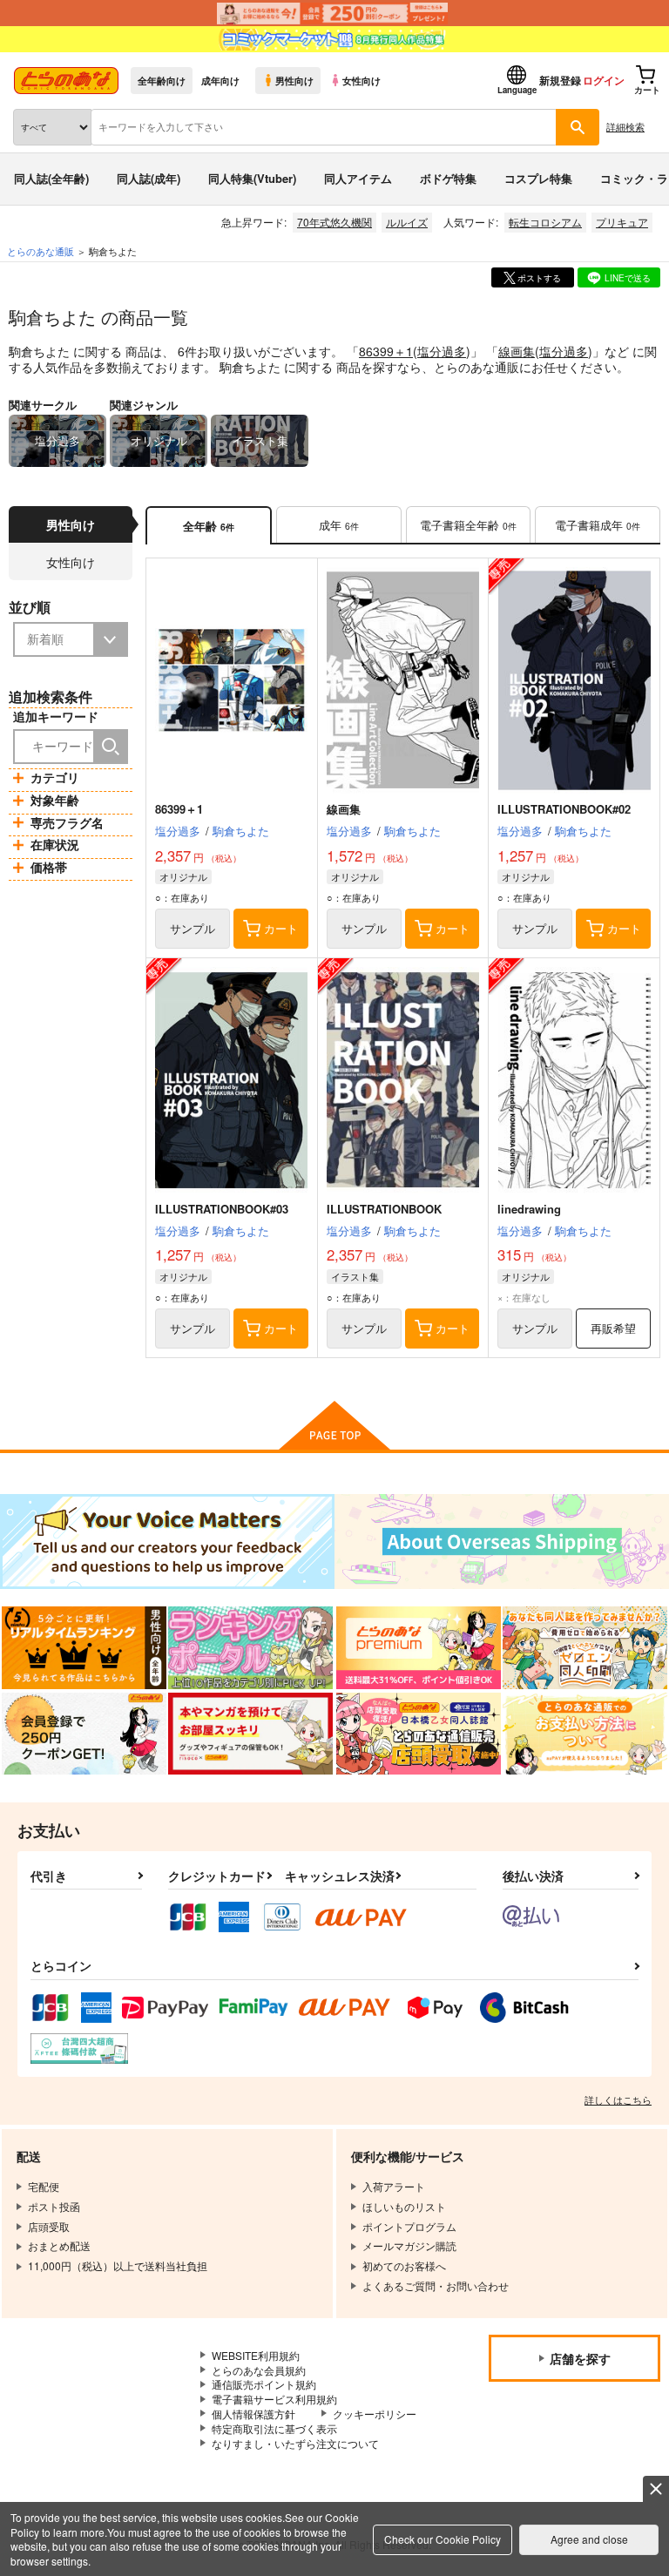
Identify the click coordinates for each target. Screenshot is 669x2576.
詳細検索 (625, 126)
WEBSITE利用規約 (256, 2355)
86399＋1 (386, 351)
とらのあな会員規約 (259, 2370)
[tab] (339, 526)
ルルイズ (407, 222)
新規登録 (560, 80)
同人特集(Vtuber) (252, 178)
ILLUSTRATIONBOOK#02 (564, 809)
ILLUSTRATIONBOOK (384, 1209)
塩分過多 (442, 351)
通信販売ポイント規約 (264, 2384)
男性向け (294, 80)
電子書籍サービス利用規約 (274, 2399)
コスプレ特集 (538, 178)
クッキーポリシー (375, 2414)
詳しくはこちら (618, 2099)
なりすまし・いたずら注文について (295, 2443)
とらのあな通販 (41, 251)
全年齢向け (162, 80)
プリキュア (622, 222)
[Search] (111, 747)
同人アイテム (358, 178)
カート (281, 928)
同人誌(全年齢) (51, 178)
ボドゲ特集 (448, 178)
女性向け (362, 80)
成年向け (220, 80)
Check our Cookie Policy (443, 2539)
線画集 (517, 351)
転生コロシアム (545, 222)
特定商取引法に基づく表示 (274, 2428)
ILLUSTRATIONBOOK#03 (222, 1209)
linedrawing (529, 1209)
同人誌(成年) (149, 178)
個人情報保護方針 (253, 2414)
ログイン (604, 80)
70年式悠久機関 (334, 222)
